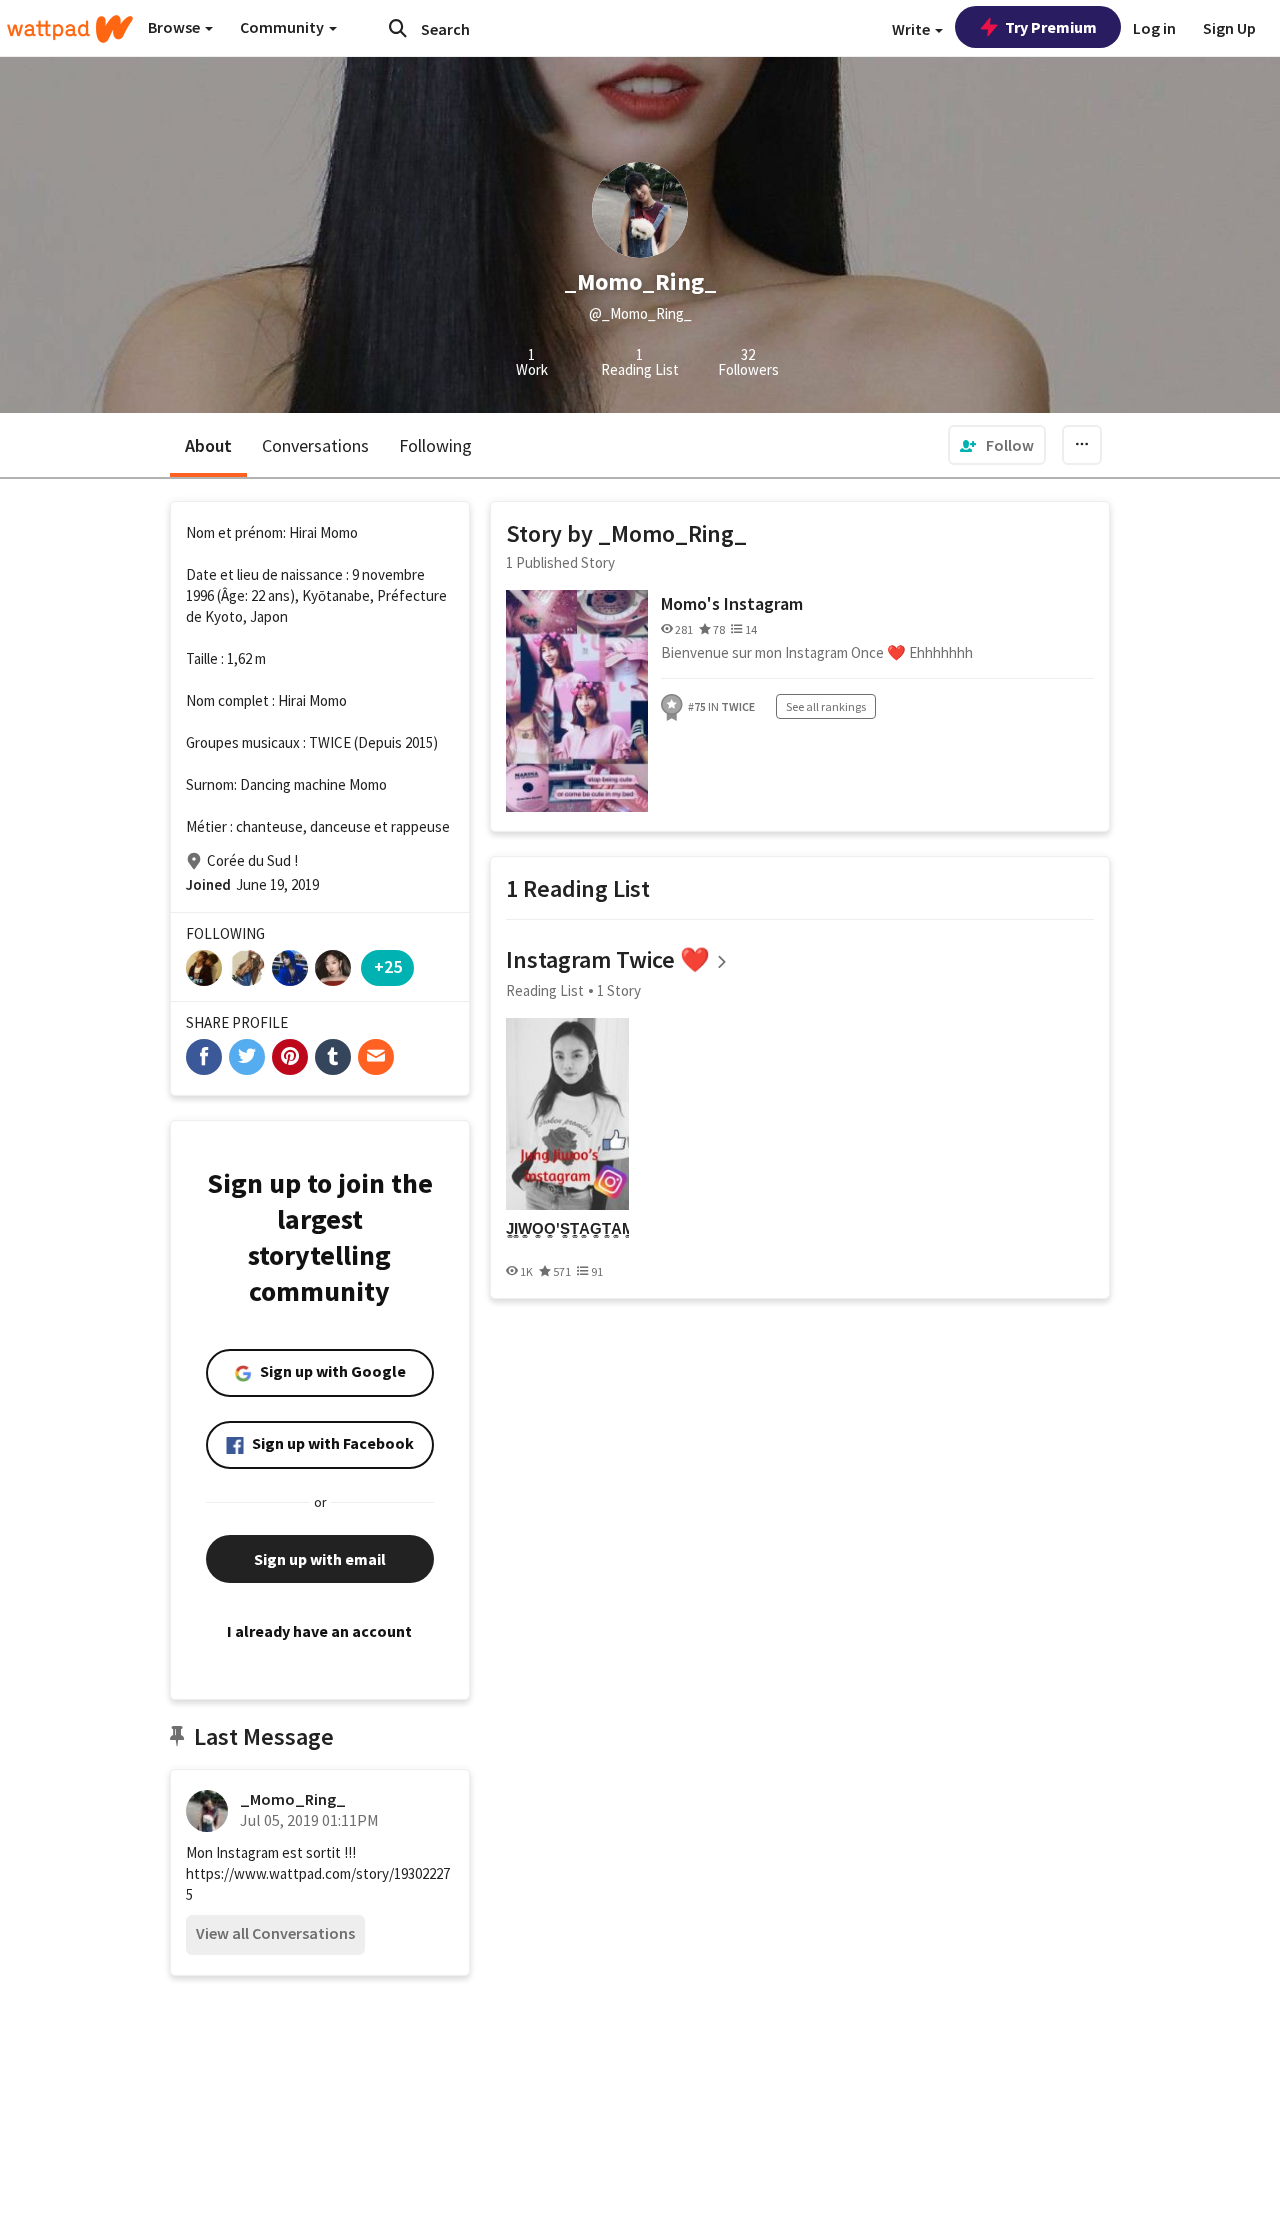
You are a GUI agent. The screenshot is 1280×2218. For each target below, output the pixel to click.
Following (435, 445)
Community (283, 27)
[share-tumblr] (333, 1057)
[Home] (70, 29)
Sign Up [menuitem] (1229, 28)
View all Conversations (275, 1933)
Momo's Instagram (732, 603)
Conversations (315, 445)
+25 (388, 966)
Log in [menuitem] (1154, 28)
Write (912, 29)
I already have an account (319, 1631)
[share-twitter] (247, 1057)
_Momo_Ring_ (293, 1799)
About (208, 445)
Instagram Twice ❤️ (608, 959)
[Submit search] (398, 28)
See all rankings (826, 706)
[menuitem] (997, 445)
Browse (175, 27)
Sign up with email (320, 1559)
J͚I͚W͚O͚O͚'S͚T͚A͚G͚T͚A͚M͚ (567, 1229)
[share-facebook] (204, 1057)
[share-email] (376, 1057)
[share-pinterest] (290, 1057)
